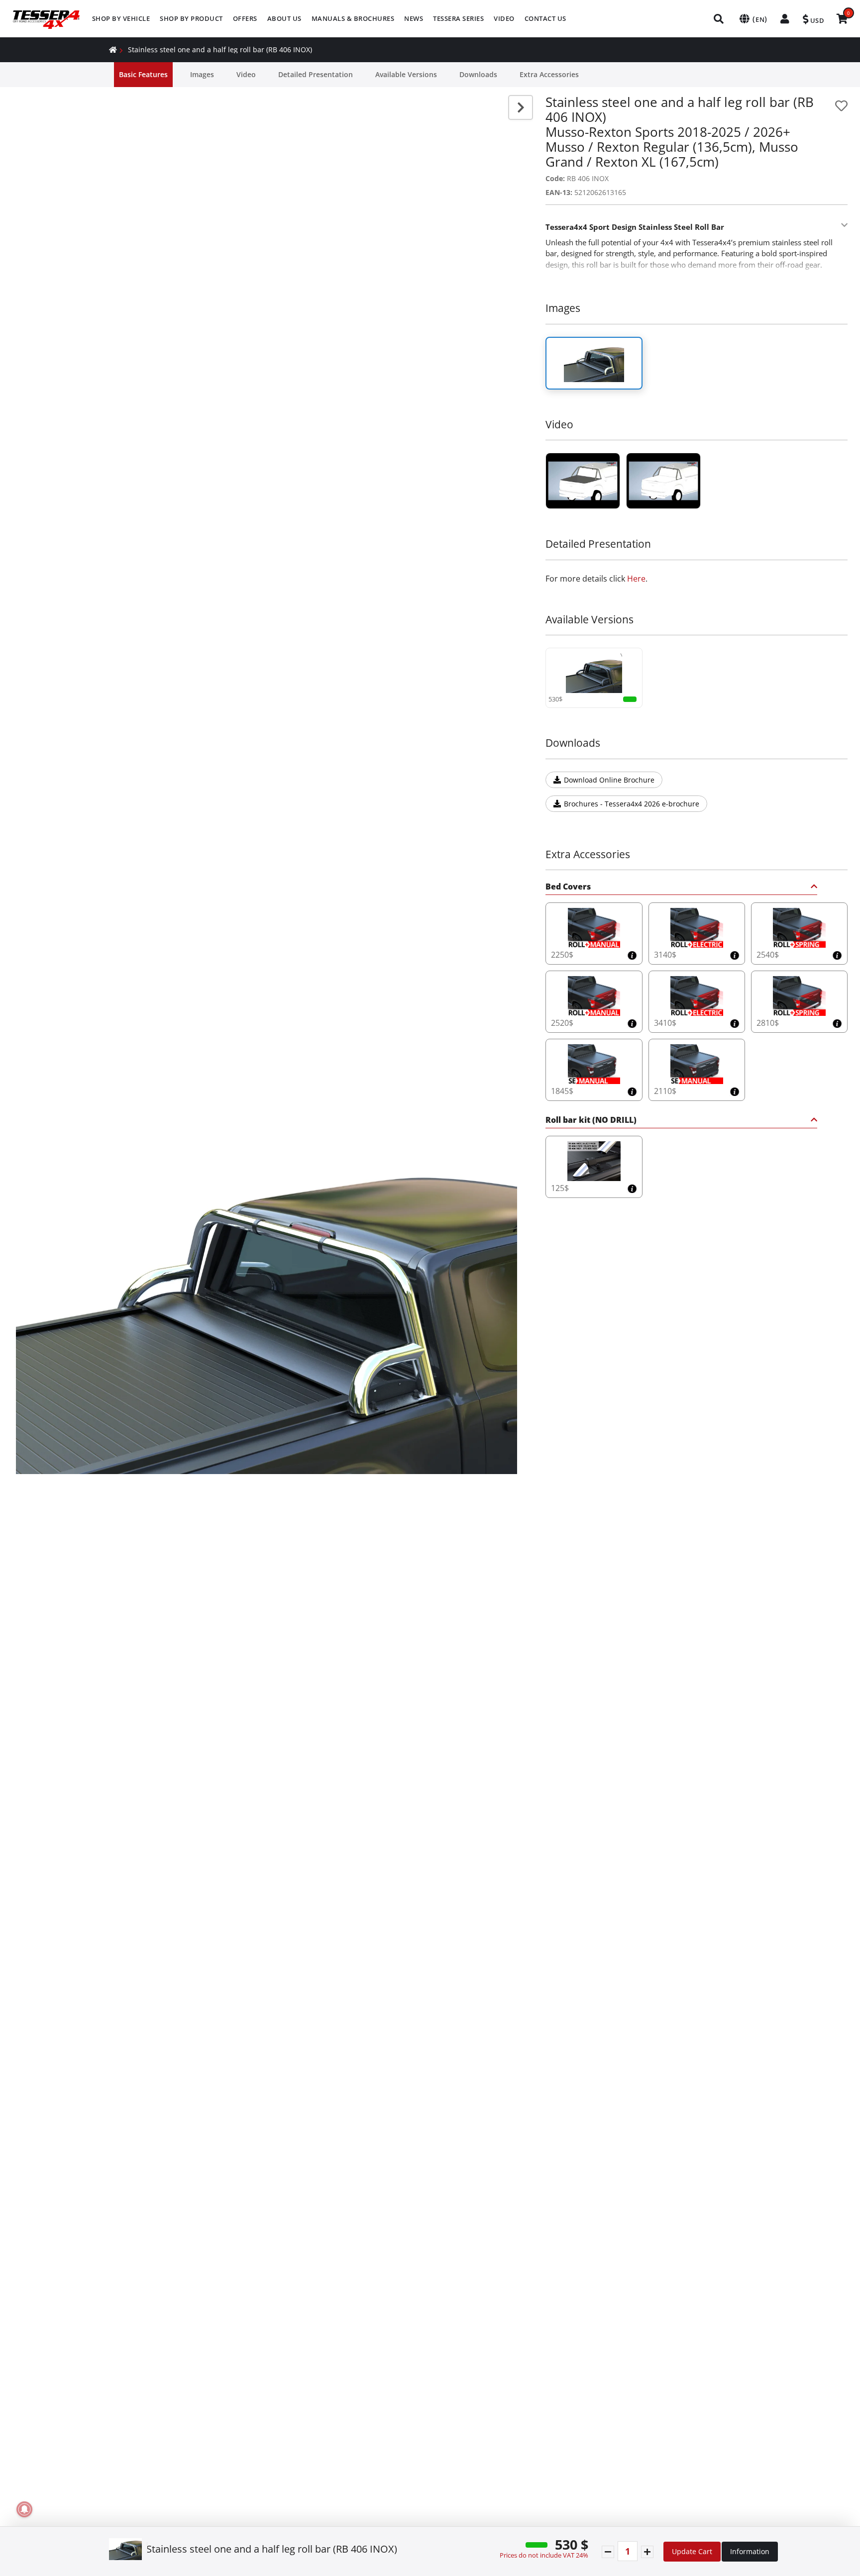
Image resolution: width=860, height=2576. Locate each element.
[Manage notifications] (24, 2509)
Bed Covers (568, 887)
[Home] (113, 50)
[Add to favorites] (841, 106)
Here (636, 579)
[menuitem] (121, 19)
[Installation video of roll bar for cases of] (583, 481)
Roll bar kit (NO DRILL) (591, 1121)
